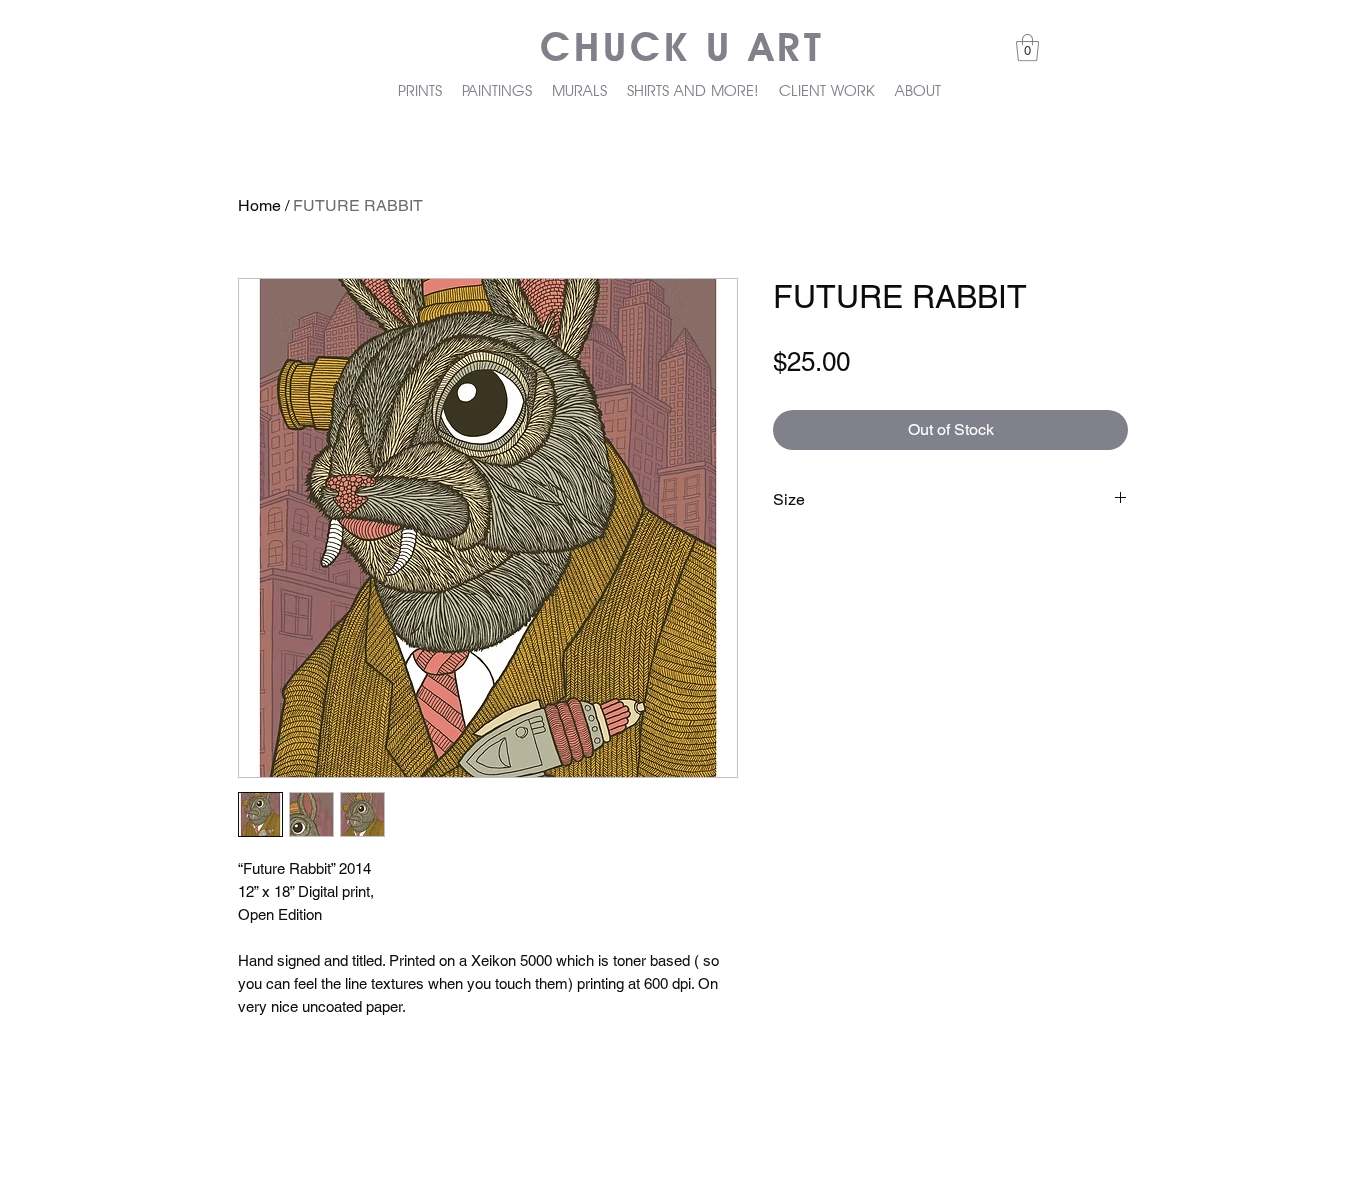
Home (259, 205)
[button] (1027, 47)
